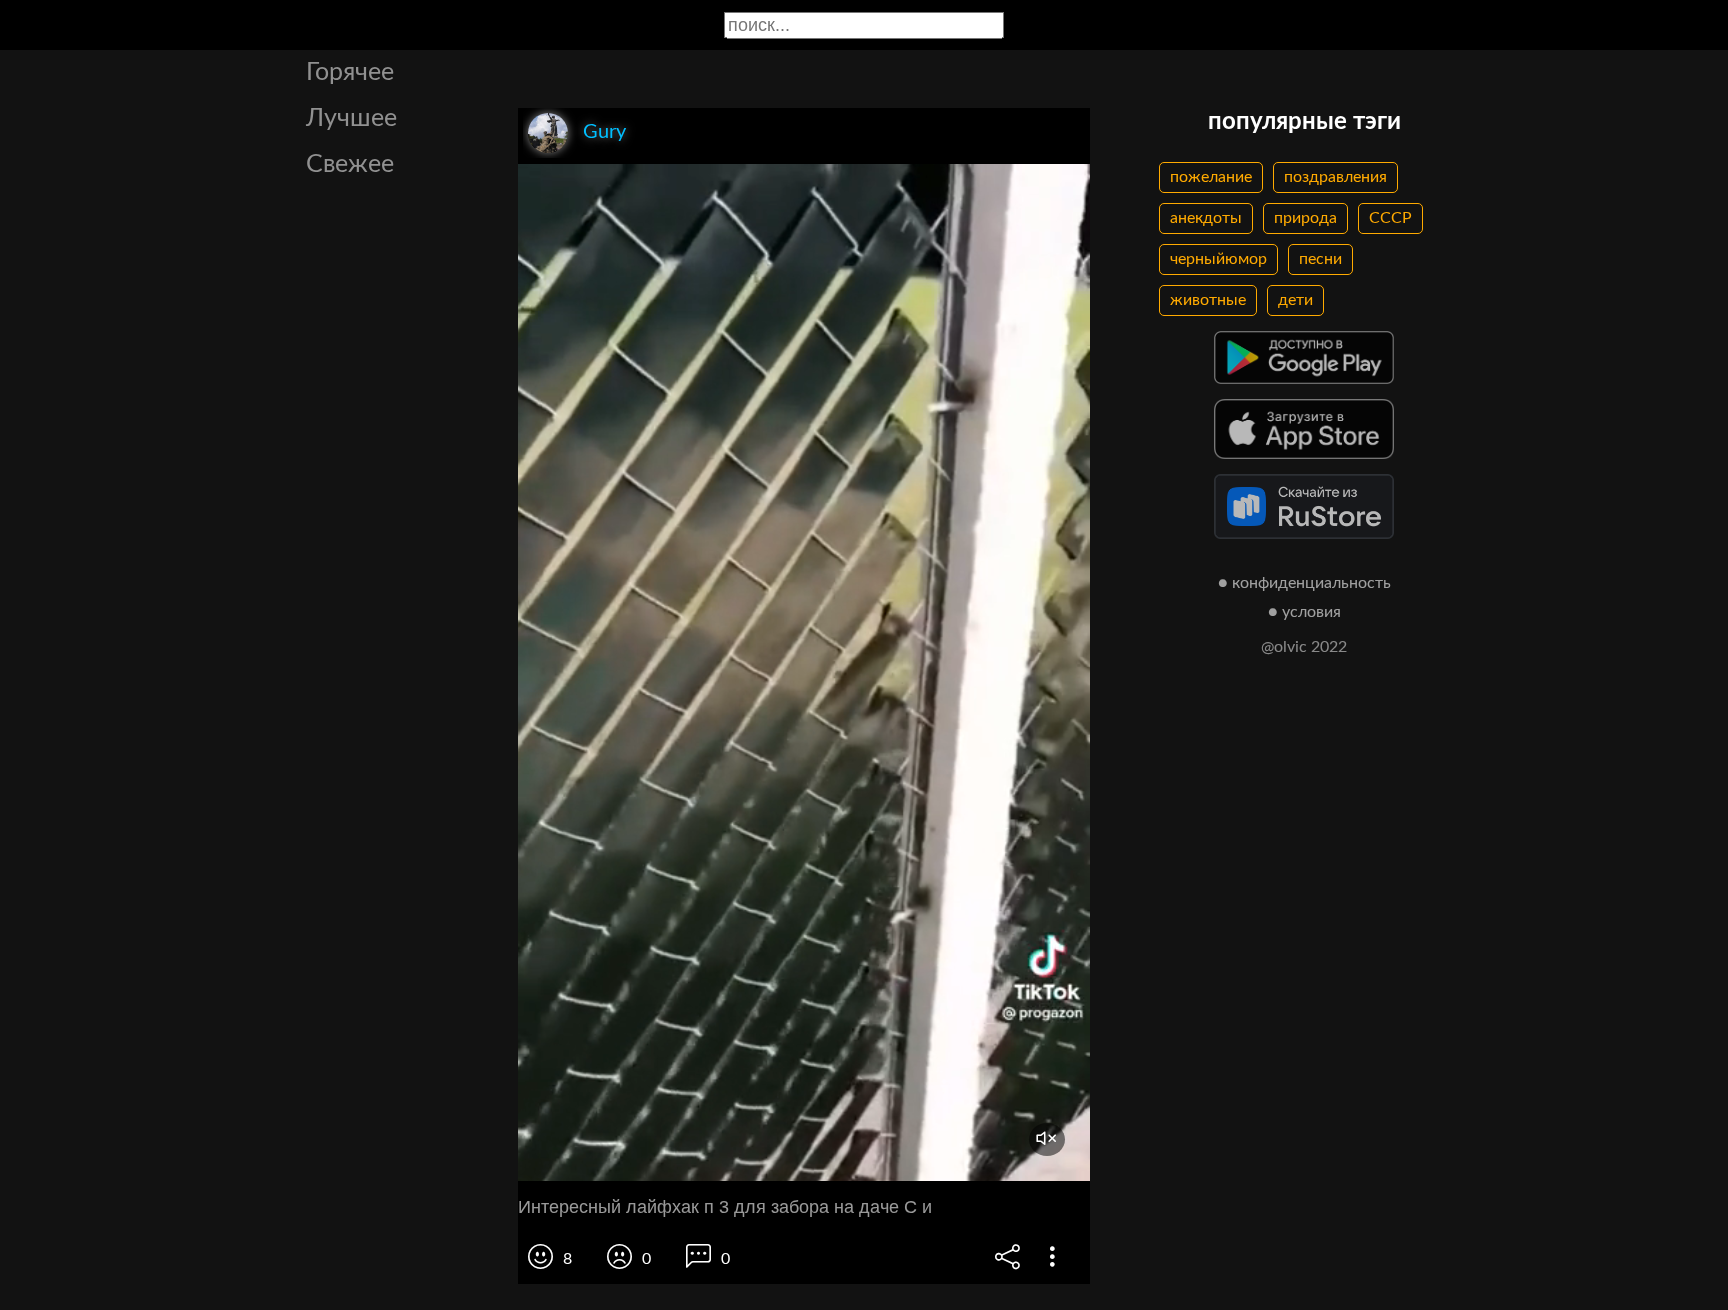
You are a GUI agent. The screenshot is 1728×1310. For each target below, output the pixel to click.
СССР (1390, 218)
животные (1208, 300)
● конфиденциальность (1304, 583)
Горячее (350, 72)
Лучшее (351, 118)
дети (1295, 300)
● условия (1304, 612)
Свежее (350, 164)
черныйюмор (1218, 259)
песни (1320, 259)
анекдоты (1206, 218)
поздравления (1335, 177)
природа (1305, 218)
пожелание (1211, 177)
